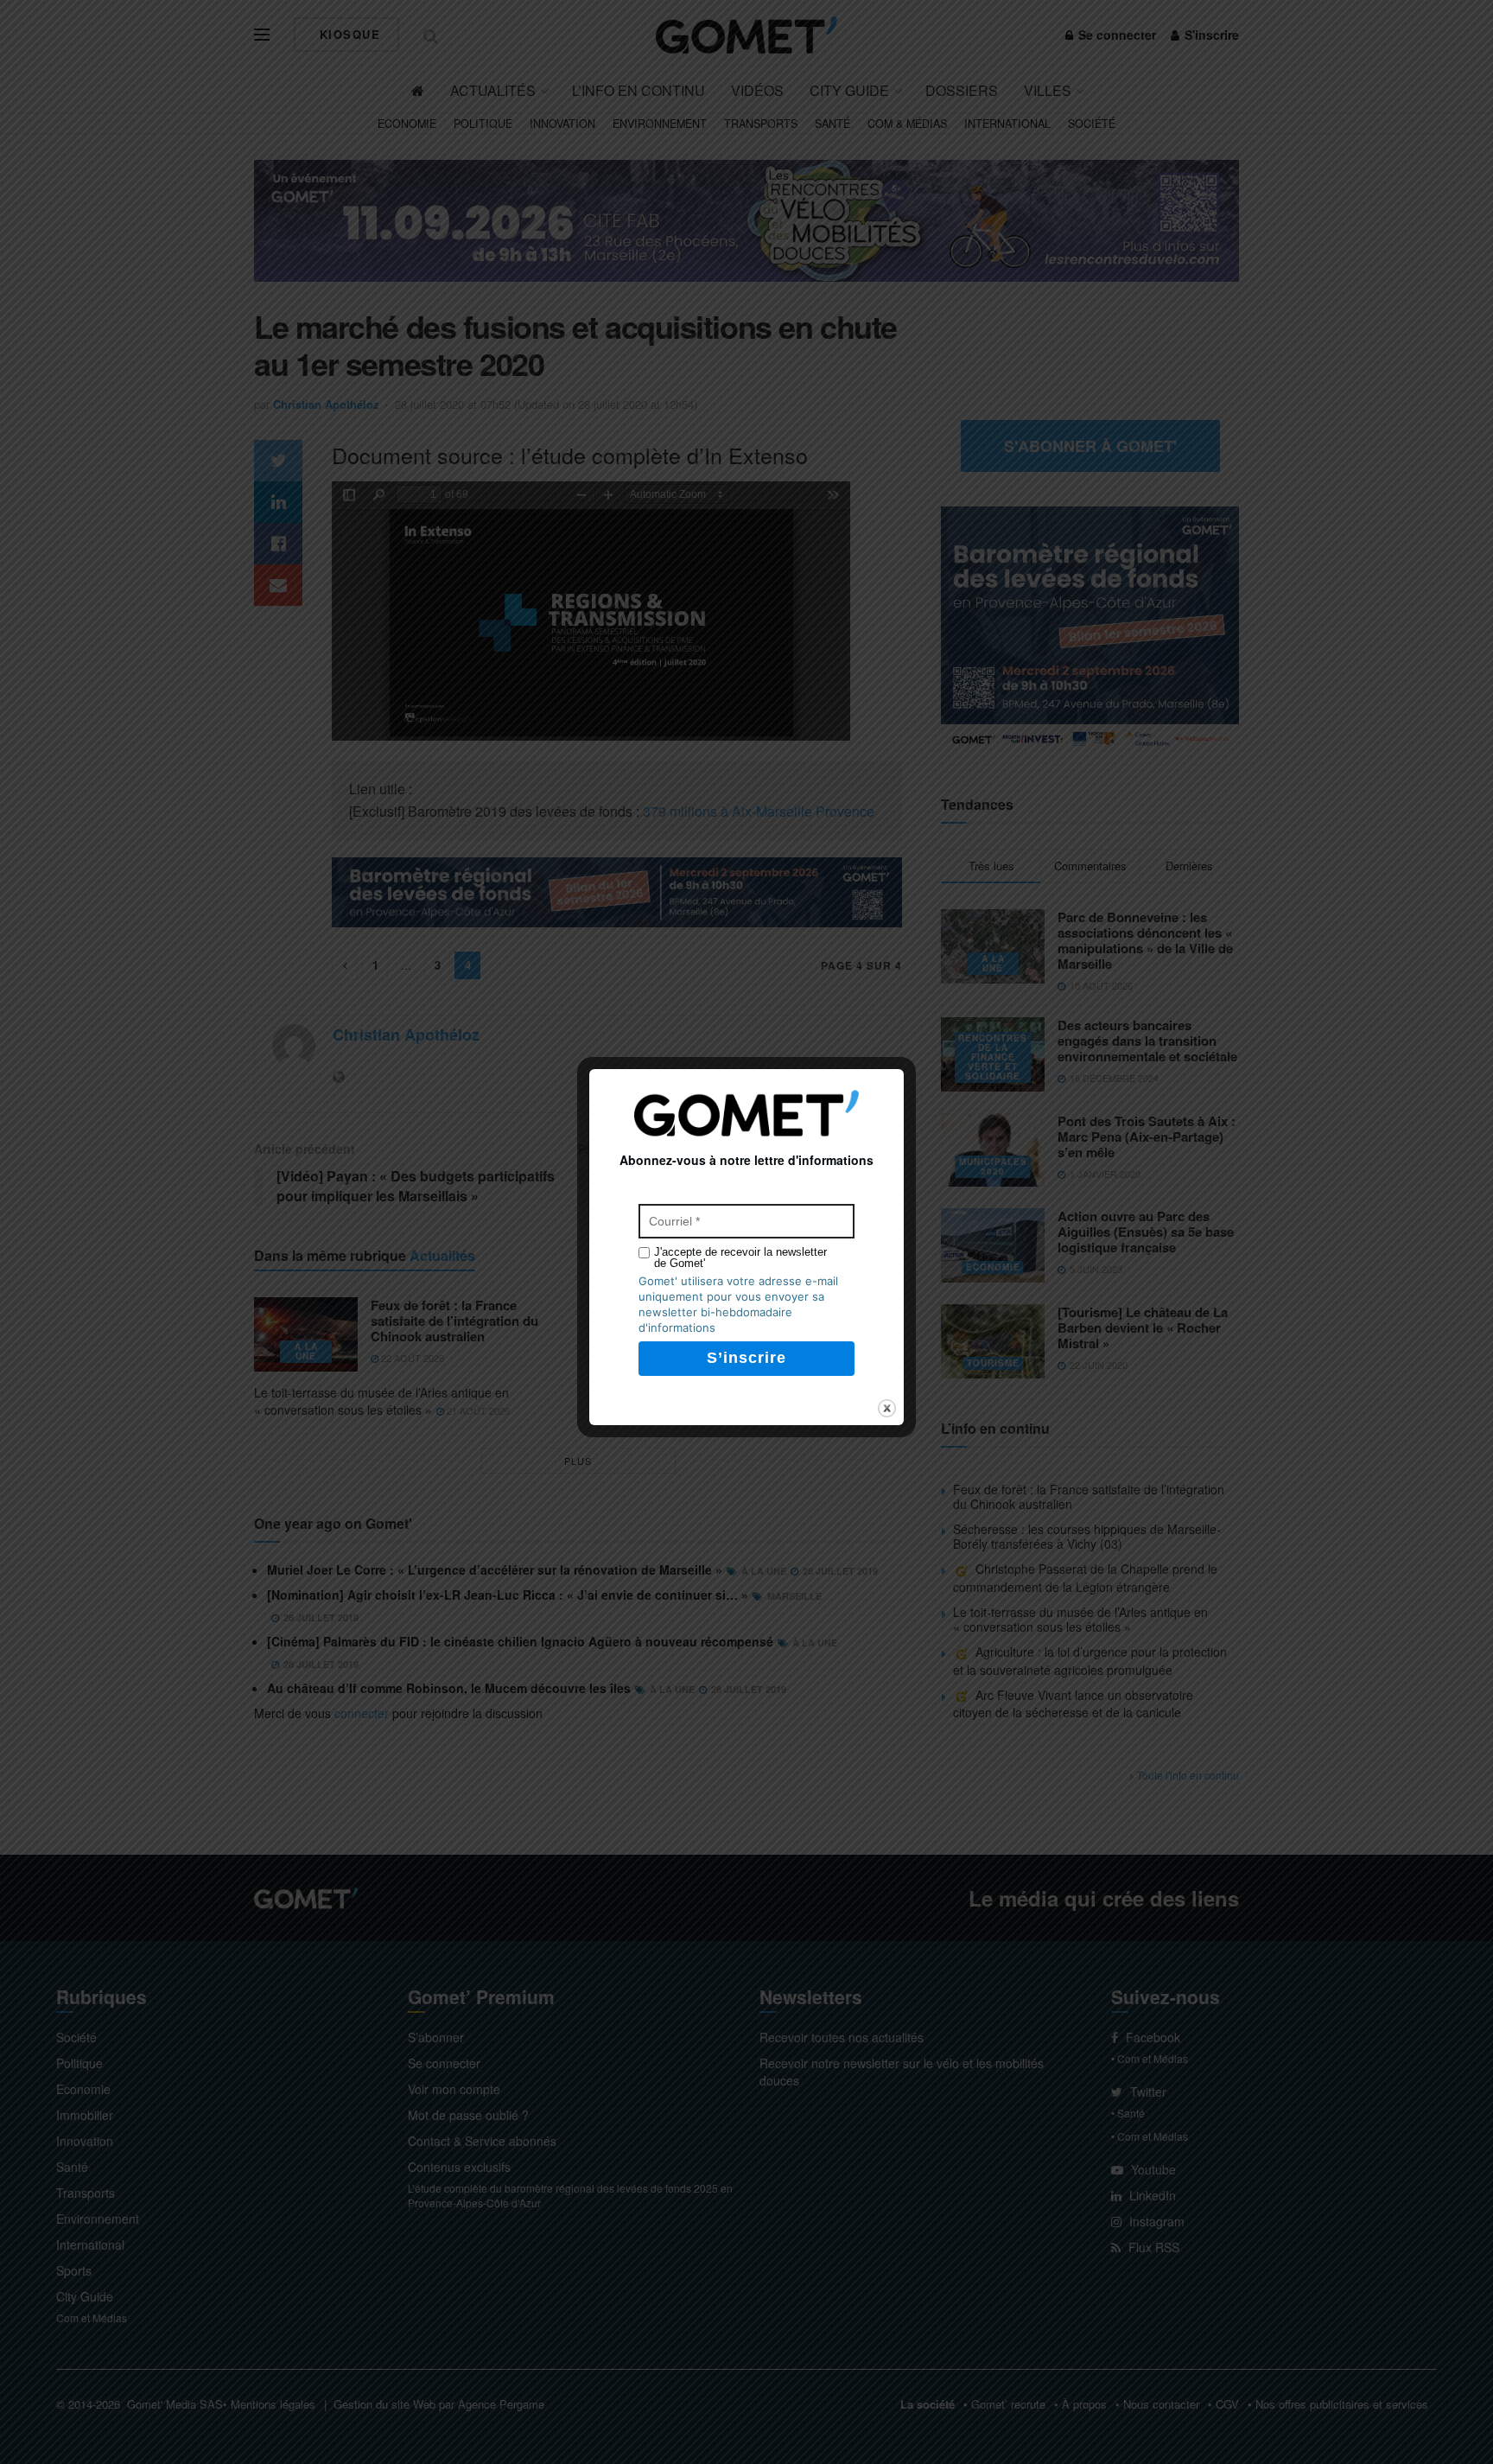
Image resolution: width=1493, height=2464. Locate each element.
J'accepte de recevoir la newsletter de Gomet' (740, 1257)
